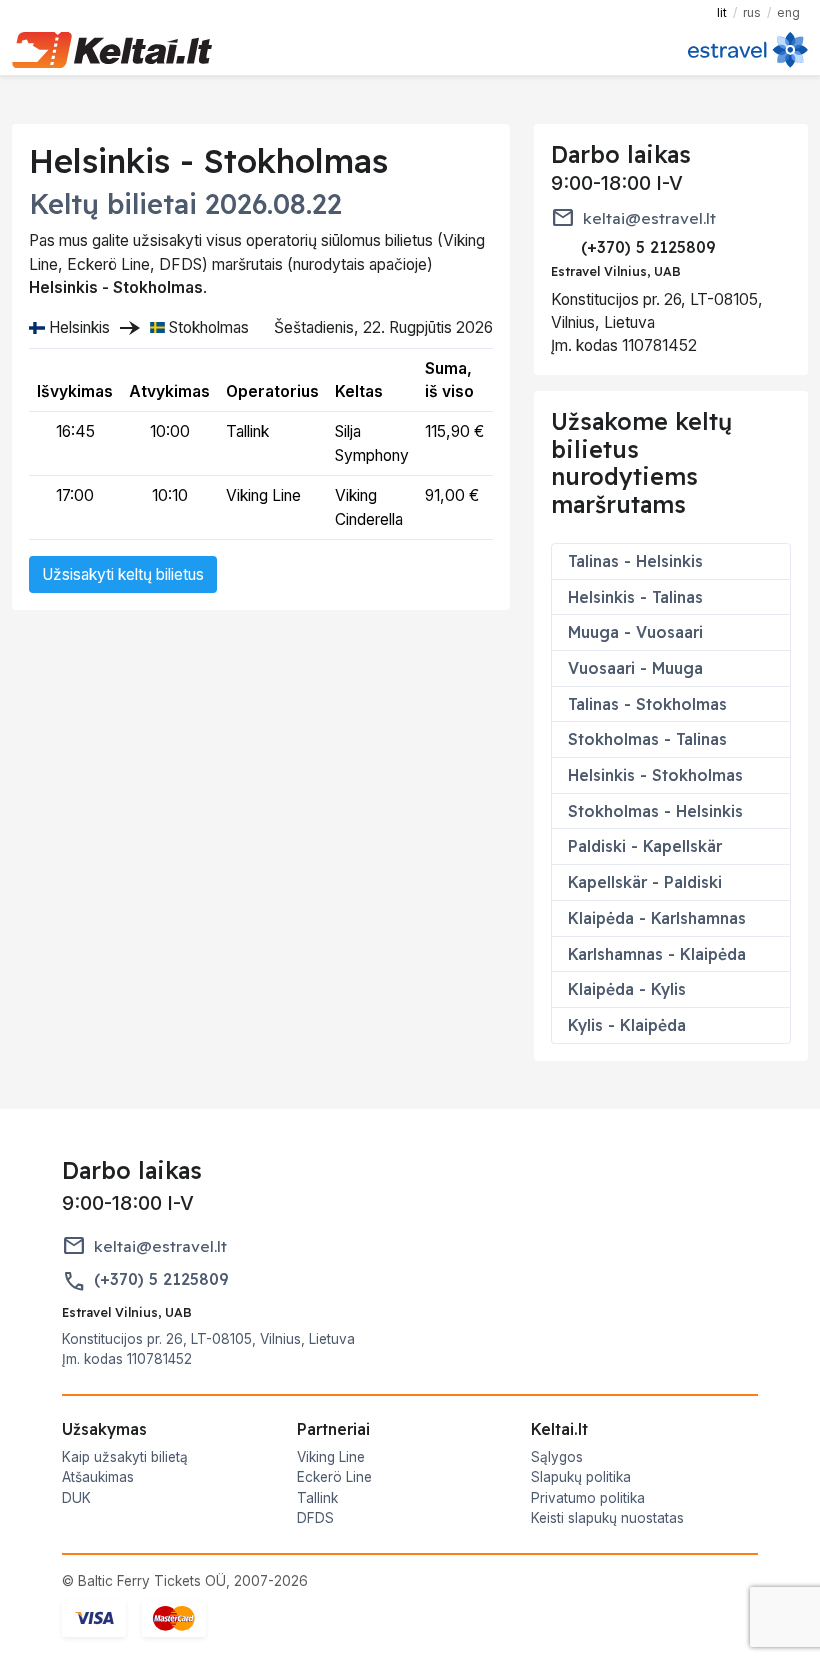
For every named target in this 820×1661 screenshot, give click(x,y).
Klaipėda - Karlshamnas (657, 918)
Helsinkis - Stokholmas (655, 775)
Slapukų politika (581, 1477)
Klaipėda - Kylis (627, 989)
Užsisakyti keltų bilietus (123, 574)
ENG (788, 12)
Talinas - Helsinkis (635, 561)
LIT (722, 12)
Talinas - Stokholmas (647, 704)
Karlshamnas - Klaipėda (657, 954)
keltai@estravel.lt (649, 218)
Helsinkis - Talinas (635, 597)
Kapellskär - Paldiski (645, 882)
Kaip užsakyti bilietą (125, 1457)
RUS (752, 12)
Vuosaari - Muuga (635, 668)
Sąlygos (557, 1457)
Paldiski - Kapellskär (645, 846)
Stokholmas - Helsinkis (655, 811)
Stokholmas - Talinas (647, 739)
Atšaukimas (98, 1477)
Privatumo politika (588, 1498)
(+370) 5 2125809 (161, 1279)
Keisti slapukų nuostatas (607, 1518)
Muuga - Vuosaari (635, 632)
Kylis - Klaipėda (627, 1025)
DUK (76, 1498)
